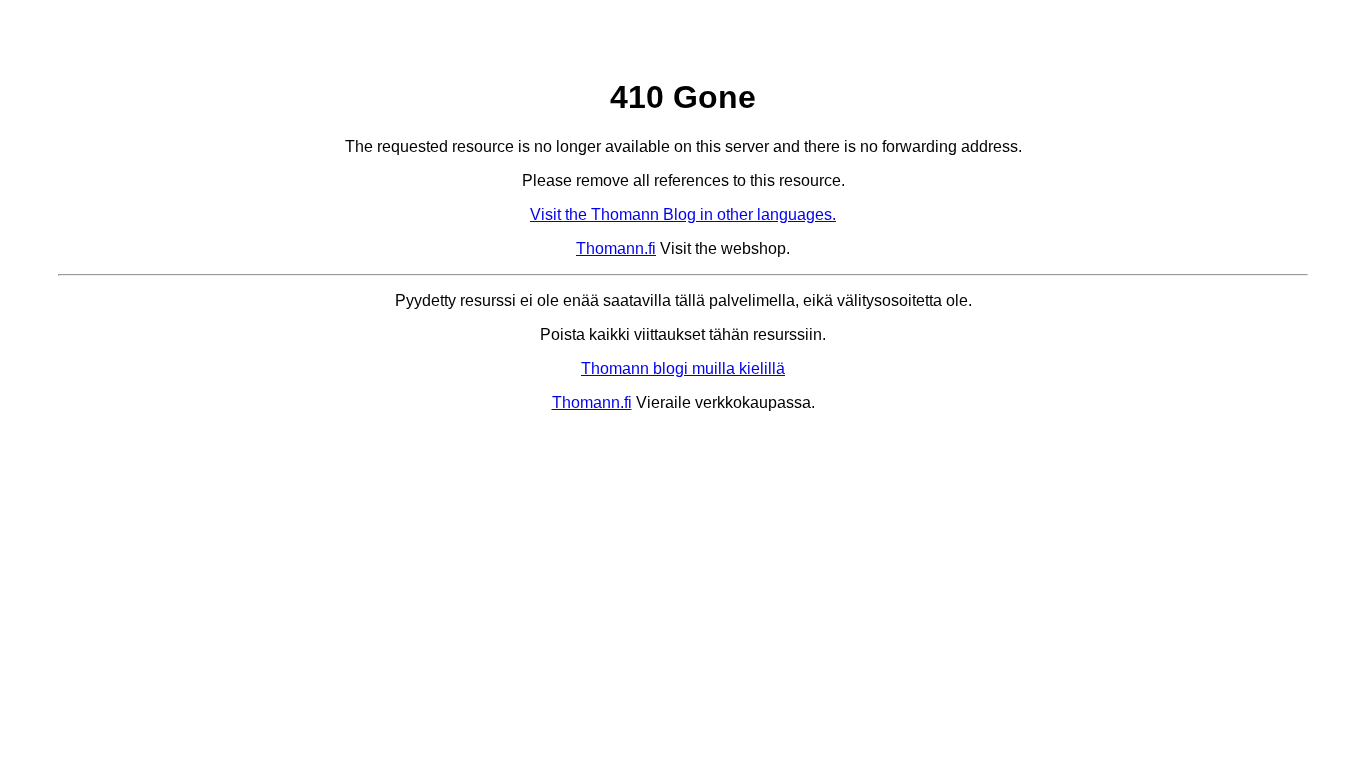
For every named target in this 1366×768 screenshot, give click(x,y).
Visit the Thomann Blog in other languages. (683, 214)
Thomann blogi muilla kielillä (683, 368)
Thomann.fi (616, 248)
